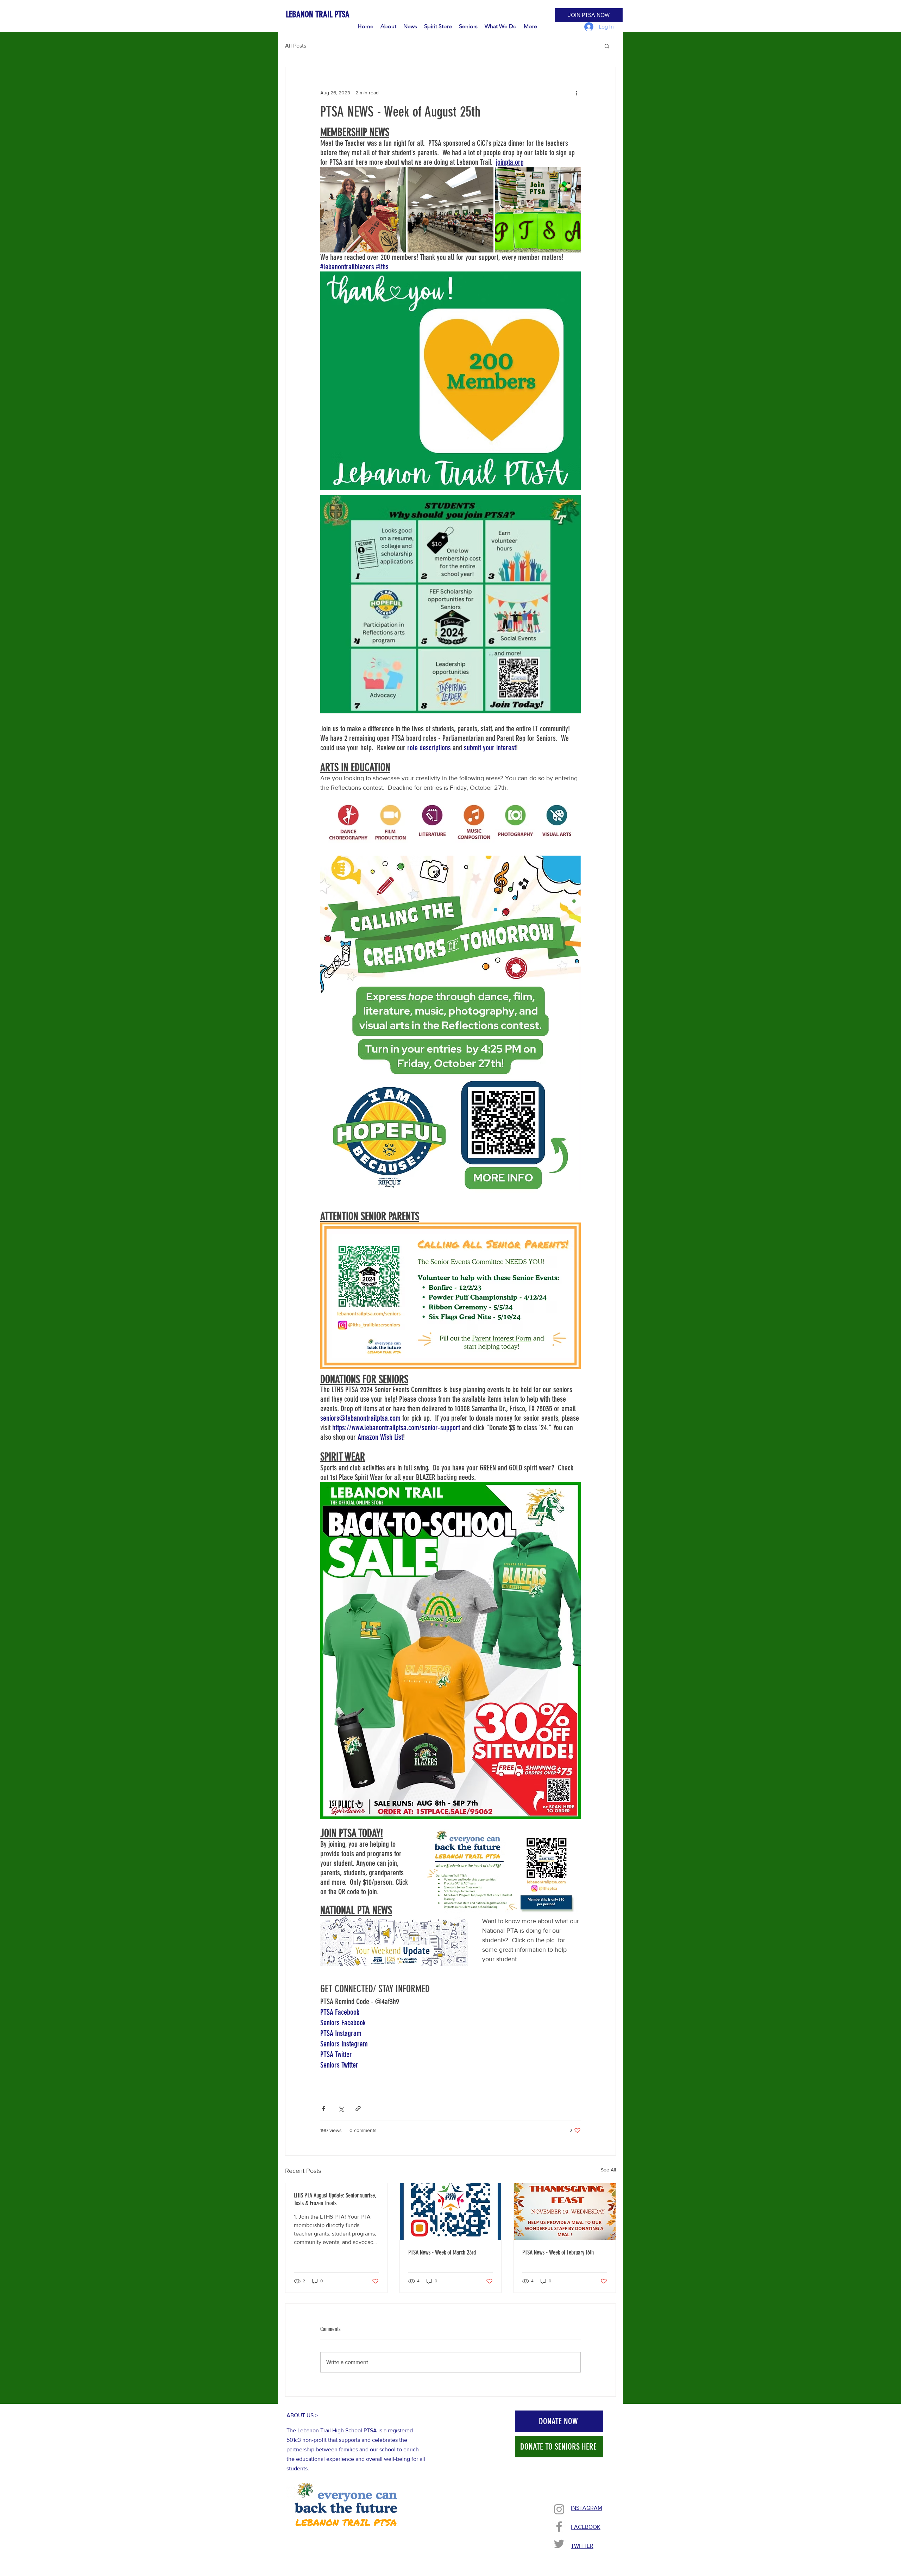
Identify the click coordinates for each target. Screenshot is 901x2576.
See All (608, 2170)
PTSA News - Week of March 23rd (442, 2252)
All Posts (296, 46)
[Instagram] (559, 2509)
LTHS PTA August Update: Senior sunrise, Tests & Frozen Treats (335, 2199)
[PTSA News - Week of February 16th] (565, 2212)
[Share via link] (358, 2109)
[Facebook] (559, 2527)
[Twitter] (559, 2544)
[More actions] (576, 93)
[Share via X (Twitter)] (341, 2109)
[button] (607, 46)
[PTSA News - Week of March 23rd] (451, 2212)
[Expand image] (363, 210)
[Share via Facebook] (324, 2109)
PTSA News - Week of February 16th (558, 2252)
